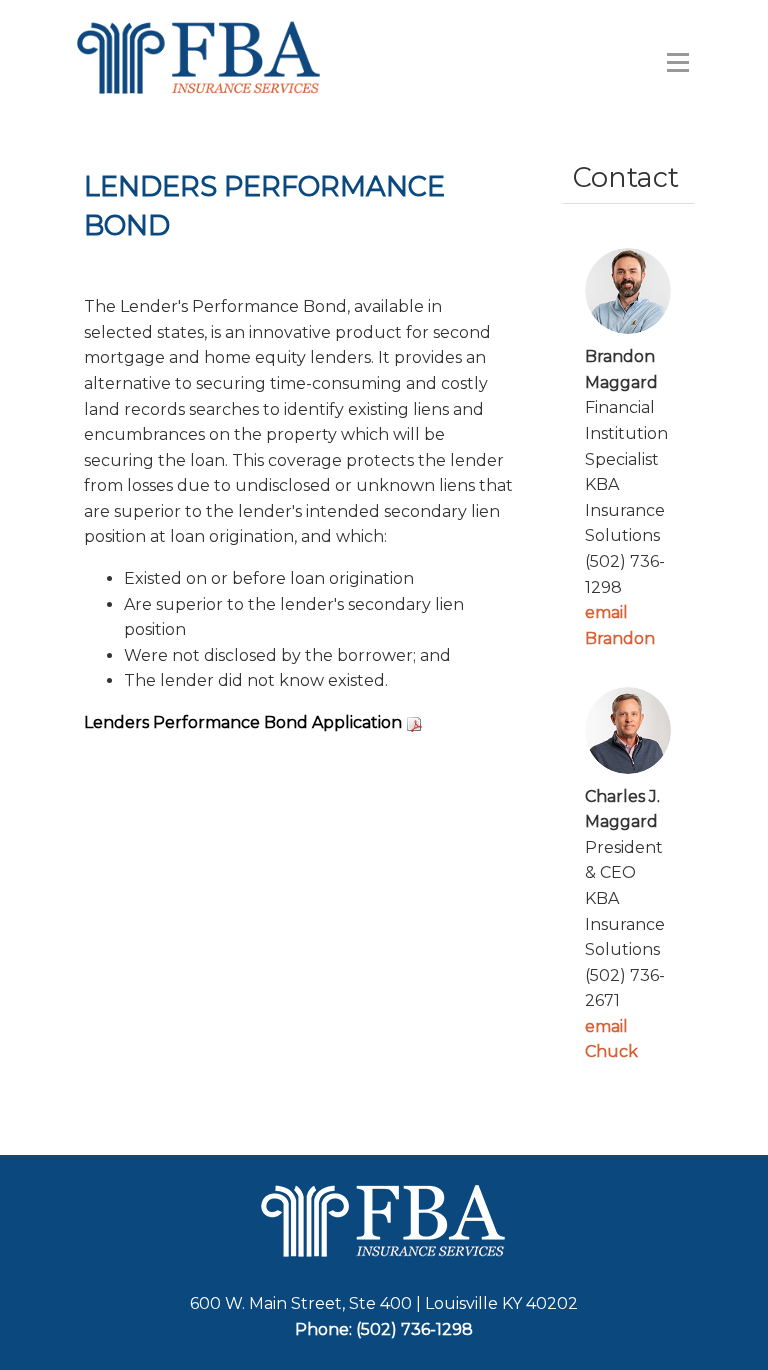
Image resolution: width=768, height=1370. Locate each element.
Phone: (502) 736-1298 (384, 1329)
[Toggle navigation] (678, 62)
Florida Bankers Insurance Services (223, 57)
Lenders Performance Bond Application (243, 722)
